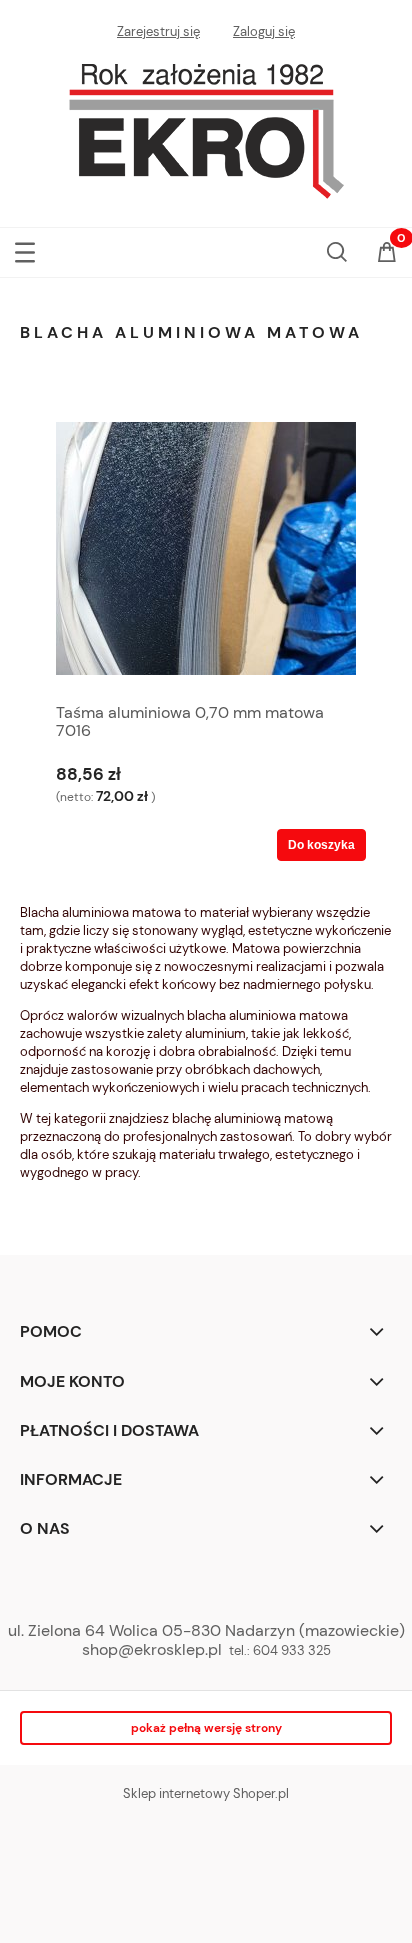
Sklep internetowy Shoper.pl (206, 1793)
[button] (25, 248)
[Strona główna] (206, 126)
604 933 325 (292, 1650)
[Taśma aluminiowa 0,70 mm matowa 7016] (206, 548)
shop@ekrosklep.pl (152, 1649)
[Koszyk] (387, 254)
